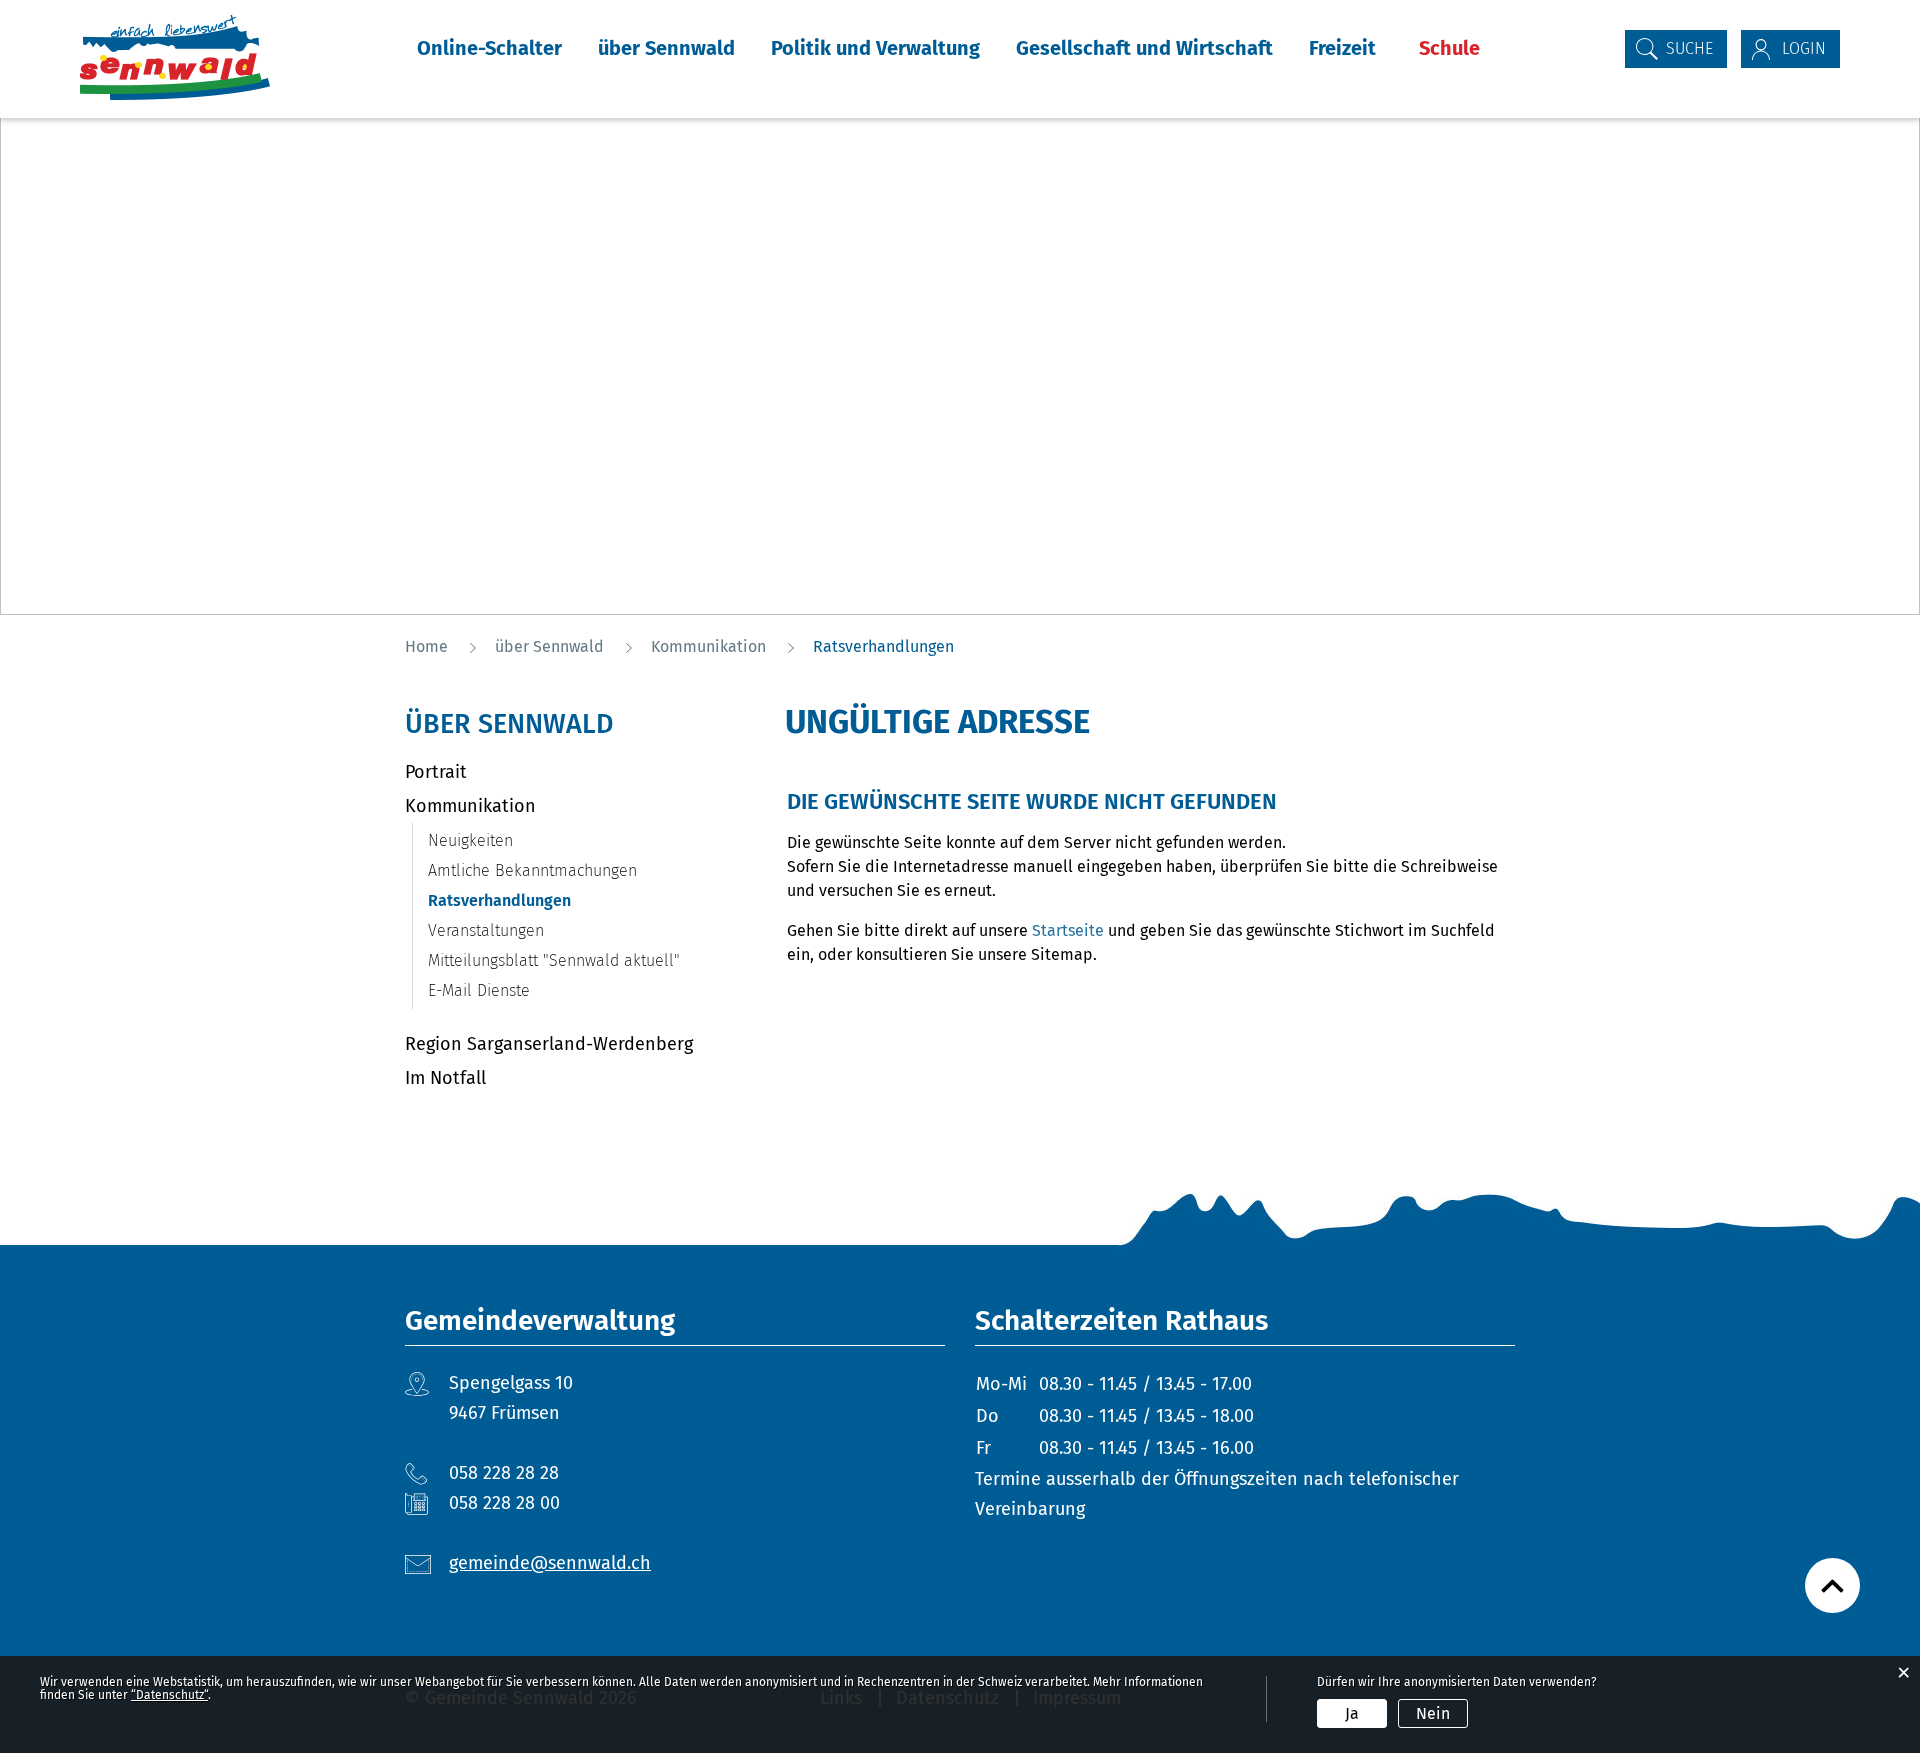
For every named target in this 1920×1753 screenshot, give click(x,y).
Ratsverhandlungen (547, 900)
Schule (1449, 48)
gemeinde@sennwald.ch (550, 1563)
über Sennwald (666, 48)
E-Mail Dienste (479, 990)
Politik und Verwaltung (875, 48)
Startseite (1068, 930)
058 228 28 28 (504, 1473)
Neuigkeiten (470, 840)
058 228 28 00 (504, 1503)
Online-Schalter (489, 48)
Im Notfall (445, 1078)
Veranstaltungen (486, 930)
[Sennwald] (175, 57)
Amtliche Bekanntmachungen (532, 870)
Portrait (436, 772)
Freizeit (1342, 48)
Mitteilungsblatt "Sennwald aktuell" (554, 960)
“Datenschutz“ (169, 1695)
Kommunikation (470, 806)
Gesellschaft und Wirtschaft (1144, 48)
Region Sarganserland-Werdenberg (549, 1044)
